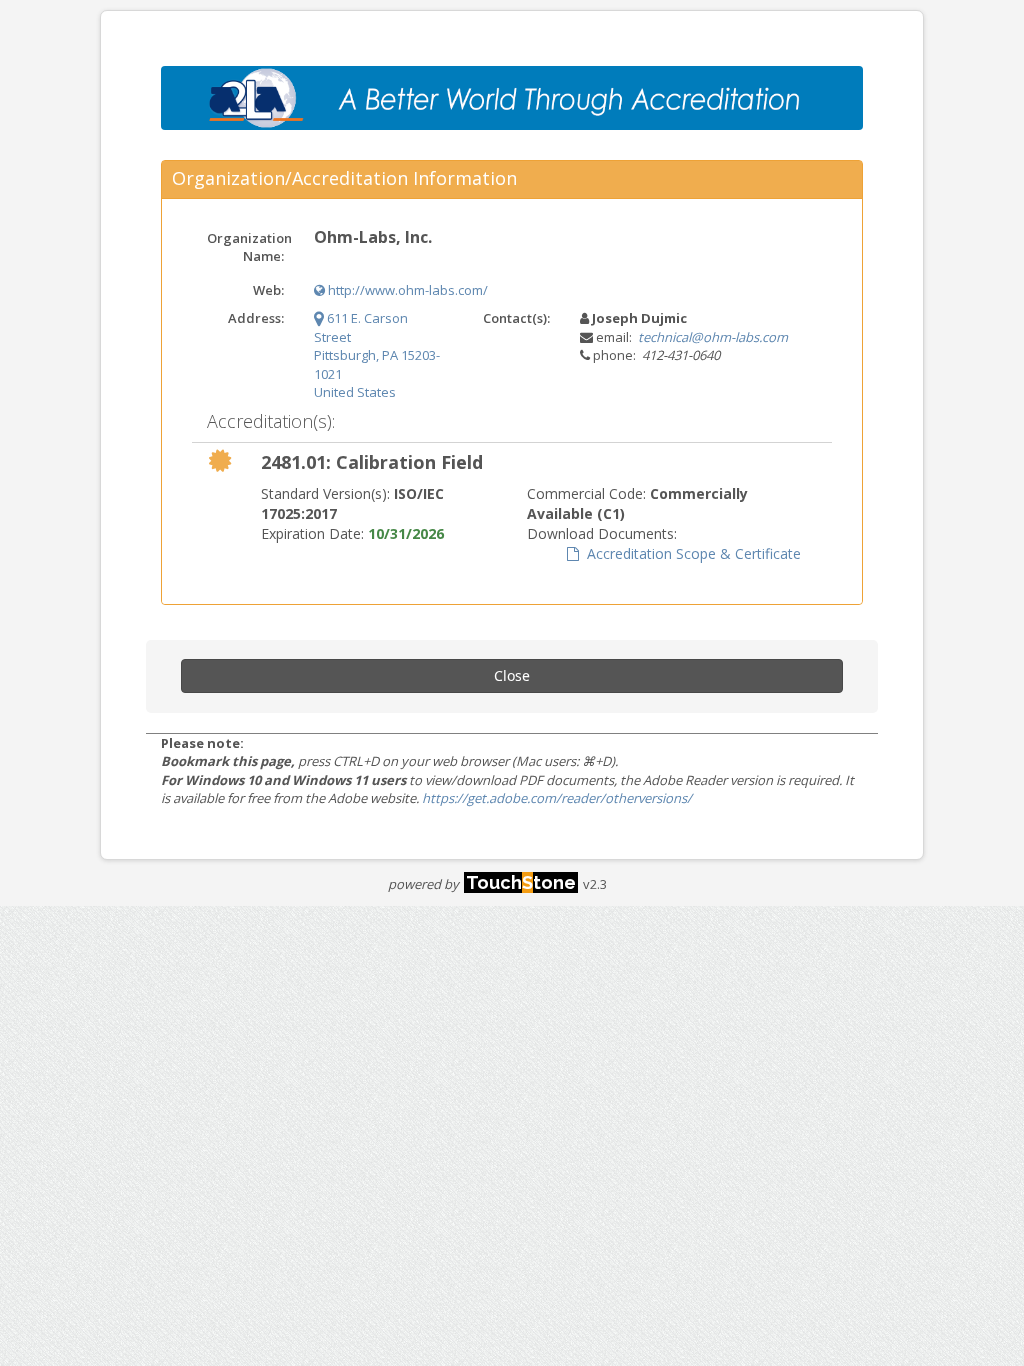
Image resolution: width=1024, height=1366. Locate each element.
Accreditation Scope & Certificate (690, 553)
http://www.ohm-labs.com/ (406, 290)
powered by (482, 884)
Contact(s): (516, 318)
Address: (256, 318)
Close (512, 675)
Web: (268, 290)
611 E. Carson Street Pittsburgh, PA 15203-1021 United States (377, 355)
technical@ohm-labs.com (713, 337)
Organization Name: (249, 247)
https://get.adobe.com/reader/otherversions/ (557, 798)
